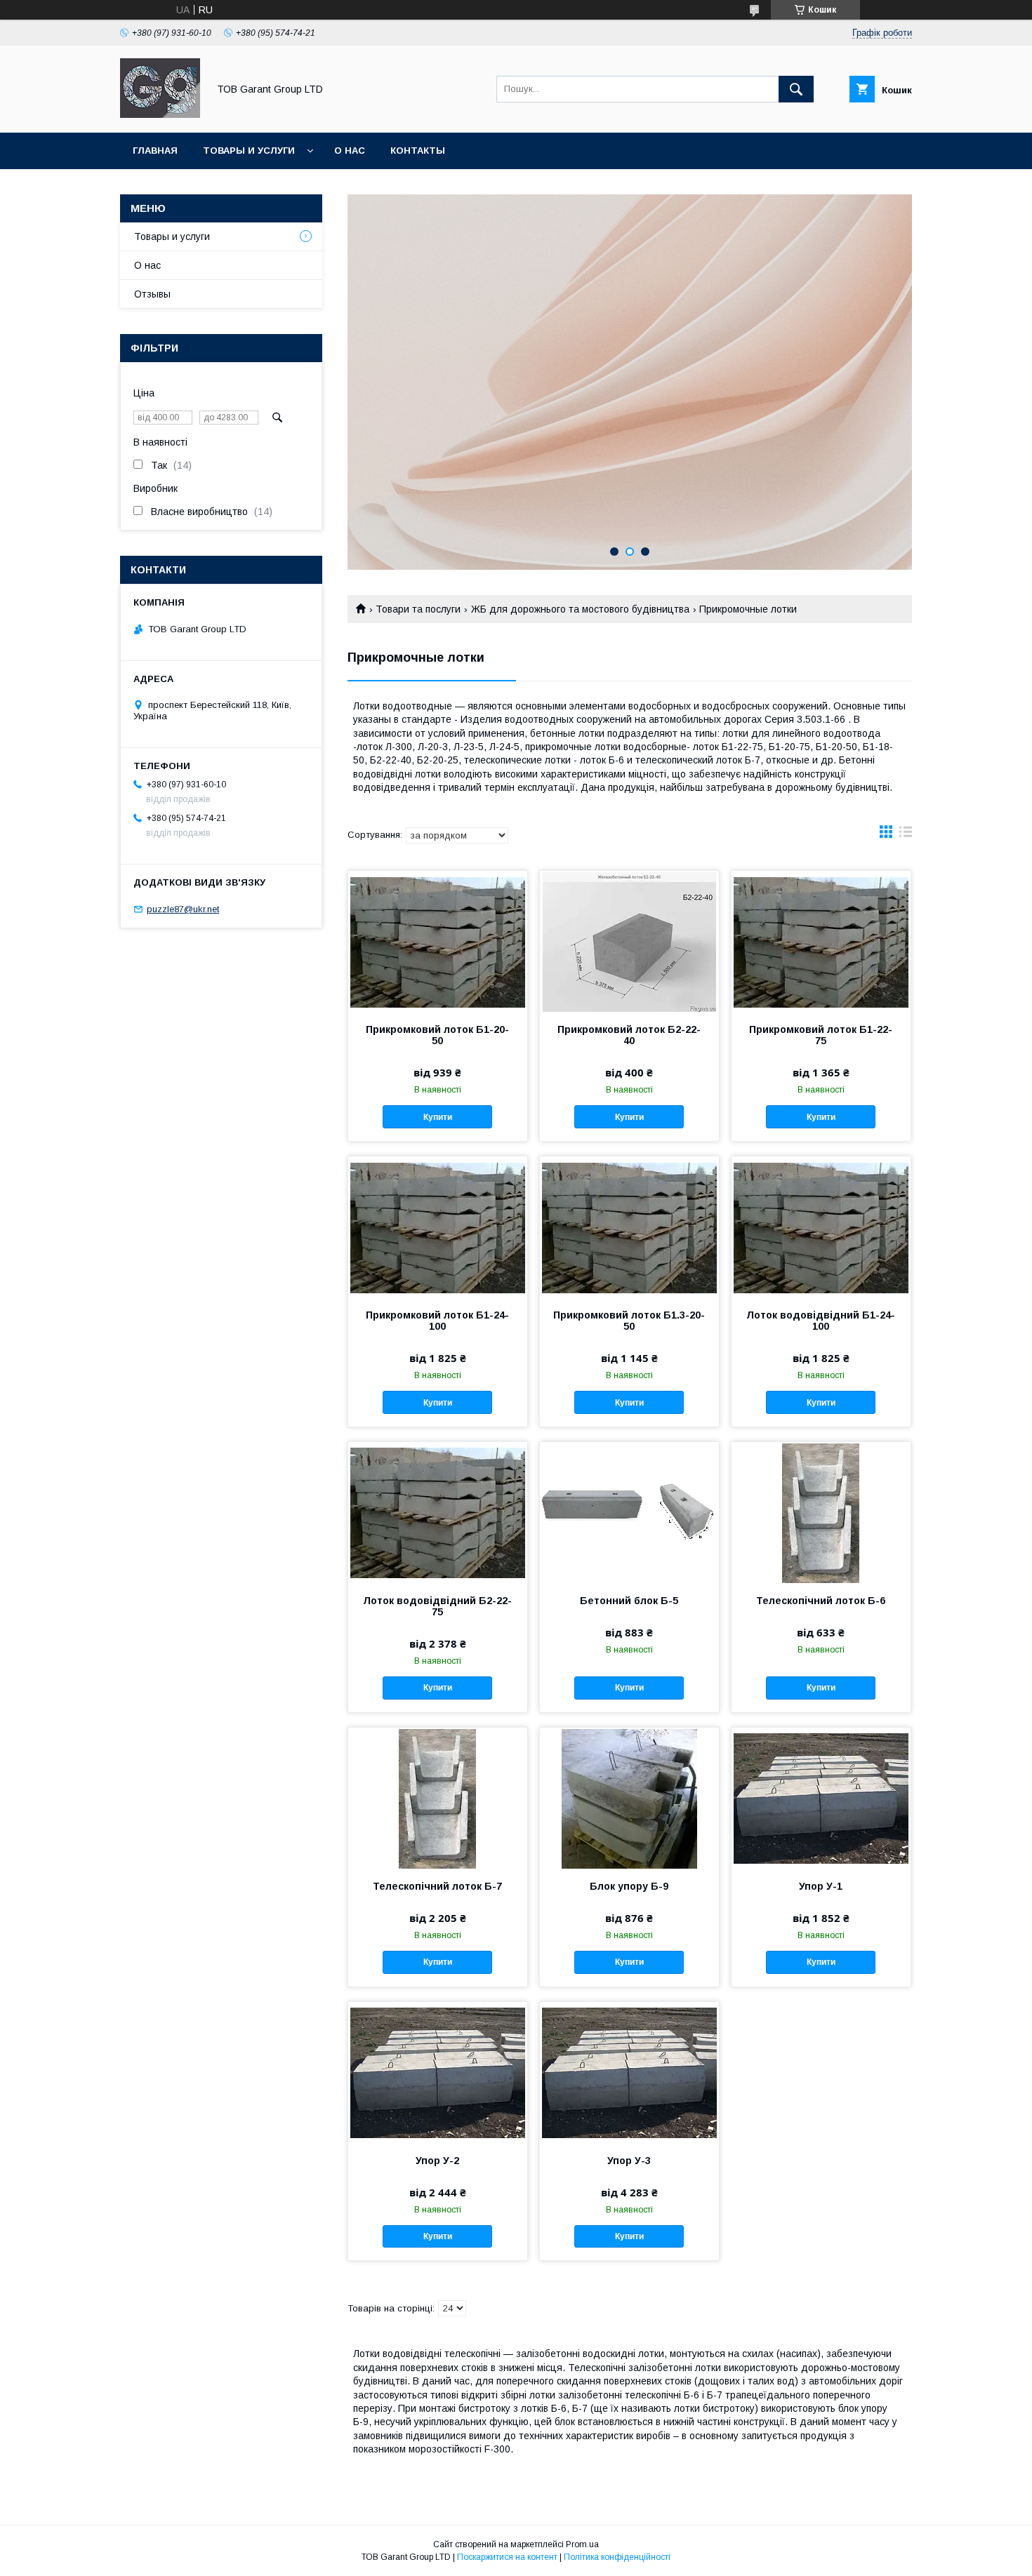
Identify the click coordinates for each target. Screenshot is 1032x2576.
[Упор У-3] (629, 2072)
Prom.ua (582, 2544)
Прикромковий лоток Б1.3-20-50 (629, 1321)
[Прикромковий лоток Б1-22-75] (821, 941)
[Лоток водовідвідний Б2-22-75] (438, 1512)
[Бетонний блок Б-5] (629, 1512)
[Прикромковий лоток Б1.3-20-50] (629, 1227)
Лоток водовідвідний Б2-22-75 (437, 1606)
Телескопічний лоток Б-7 (437, 1886)
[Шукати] (796, 89)
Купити (438, 1117)
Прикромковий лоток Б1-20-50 (437, 1035)
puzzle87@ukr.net (183, 909)
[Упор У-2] (438, 2072)
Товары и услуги (249, 151)
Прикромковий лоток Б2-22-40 (629, 1035)
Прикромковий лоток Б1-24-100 (437, 1321)
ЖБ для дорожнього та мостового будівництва (580, 609)
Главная (155, 151)
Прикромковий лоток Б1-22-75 (821, 1035)
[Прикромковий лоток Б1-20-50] (438, 941)
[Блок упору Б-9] (629, 1798)
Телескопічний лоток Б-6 (821, 1601)
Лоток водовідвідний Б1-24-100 (821, 1321)
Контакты (418, 151)
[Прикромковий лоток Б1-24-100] (438, 1227)
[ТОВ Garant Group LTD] (160, 114)
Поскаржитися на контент (507, 2557)
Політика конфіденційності (617, 2557)
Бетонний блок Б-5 (629, 1601)
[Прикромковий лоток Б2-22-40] (629, 941)
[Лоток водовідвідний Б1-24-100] (821, 1227)
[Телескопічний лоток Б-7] (438, 1798)
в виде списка (906, 835)
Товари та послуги (418, 609)
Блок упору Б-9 (629, 1886)
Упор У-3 (629, 2161)
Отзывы (152, 294)
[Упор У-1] (821, 1798)
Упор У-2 (437, 2161)
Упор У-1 (821, 1886)
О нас (350, 151)
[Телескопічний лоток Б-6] (821, 1512)
